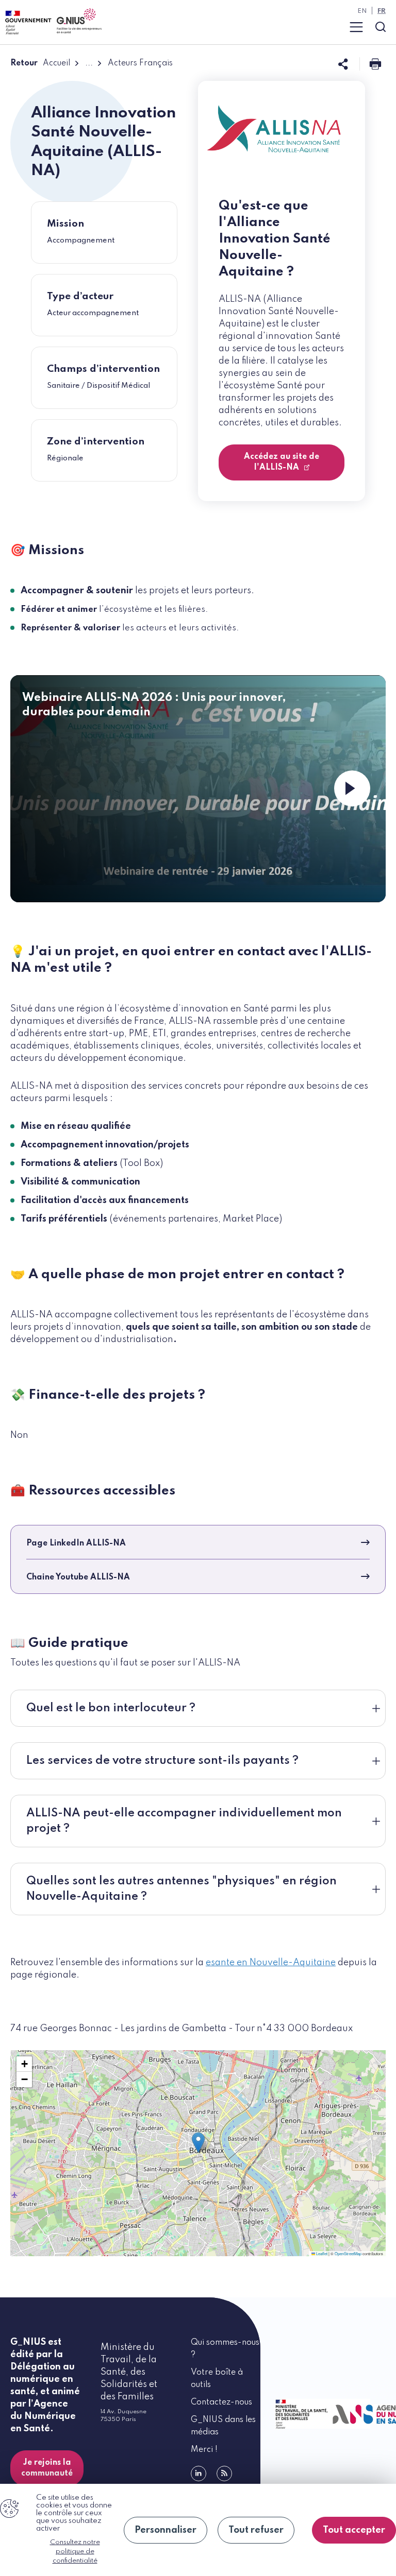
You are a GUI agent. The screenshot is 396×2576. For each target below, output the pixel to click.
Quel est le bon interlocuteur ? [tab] (111, 1708)
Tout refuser (256, 2530)
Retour (24, 63)
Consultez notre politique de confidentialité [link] (75, 2552)
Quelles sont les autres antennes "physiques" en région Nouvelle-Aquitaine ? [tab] (181, 1889)
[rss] (224, 2474)
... (89, 63)
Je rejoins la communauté (47, 2468)
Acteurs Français (140, 63)
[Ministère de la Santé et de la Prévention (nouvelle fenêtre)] (299, 2414)
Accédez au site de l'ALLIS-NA (282, 462)
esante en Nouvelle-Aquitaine (271, 1963)
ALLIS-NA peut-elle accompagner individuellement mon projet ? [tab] (184, 1821)
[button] (198, 2143)
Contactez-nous (221, 2402)
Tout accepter (354, 2530)
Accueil (56, 63)
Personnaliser (166, 2530)
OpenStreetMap (348, 2253)
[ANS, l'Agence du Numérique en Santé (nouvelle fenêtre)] (357, 2414)
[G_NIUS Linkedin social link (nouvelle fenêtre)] (199, 2474)
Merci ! (204, 2450)
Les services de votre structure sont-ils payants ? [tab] (162, 1761)
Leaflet (321, 2253)
